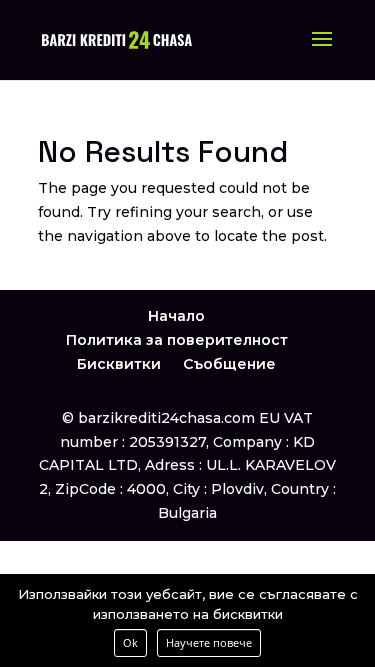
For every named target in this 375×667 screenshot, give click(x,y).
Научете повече (209, 642)
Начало (176, 316)
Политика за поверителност (177, 340)
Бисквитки (119, 364)
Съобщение (229, 364)
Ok (130, 642)
